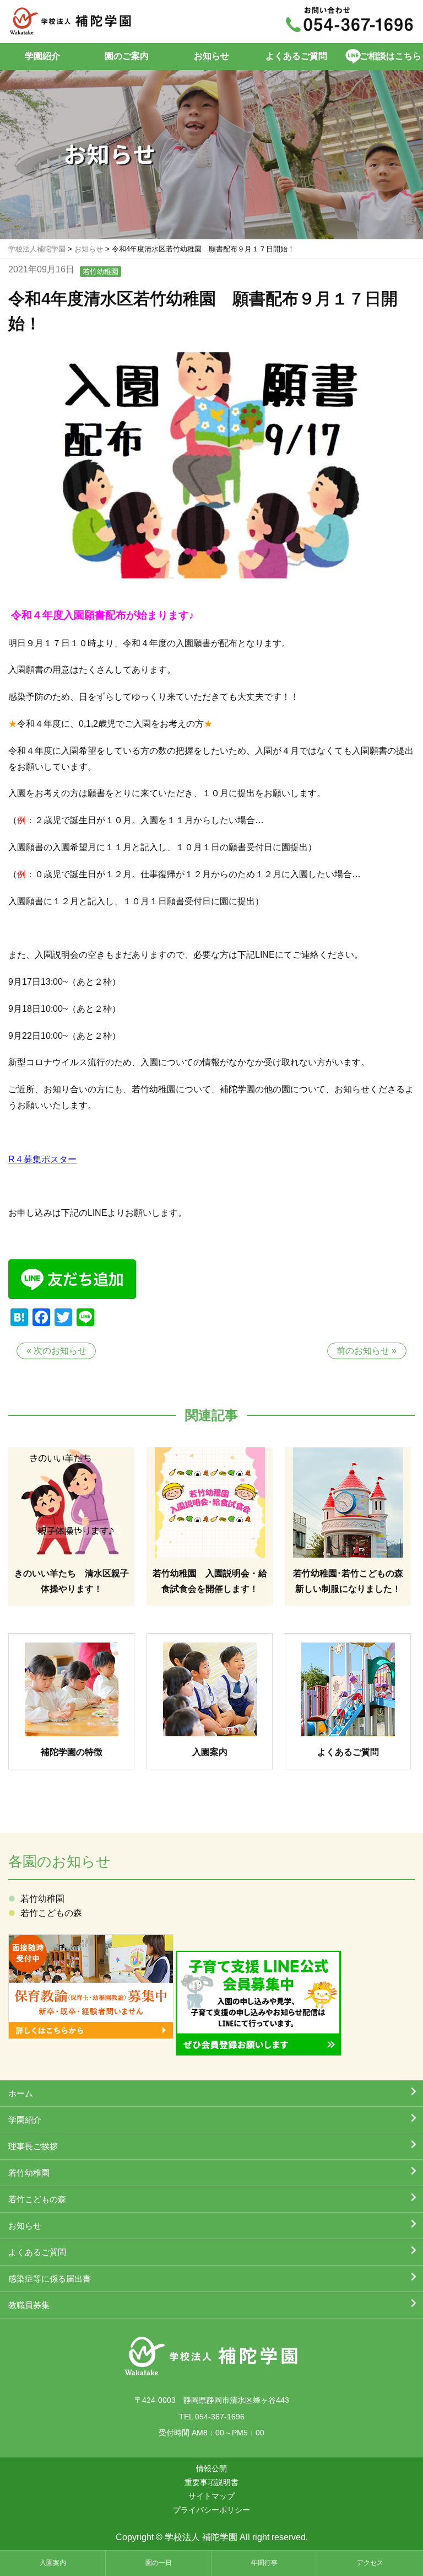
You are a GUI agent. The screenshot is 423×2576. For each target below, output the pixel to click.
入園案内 (53, 2563)
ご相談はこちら (391, 56)
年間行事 (264, 2563)
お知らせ (211, 56)
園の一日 (159, 2563)
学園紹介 (42, 56)
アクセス (370, 2563)
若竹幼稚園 (101, 272)
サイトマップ (211, 2496)
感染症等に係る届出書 (50, 2279)
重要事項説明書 (211, 2482)
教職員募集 (29, 2305)
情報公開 (211, 2468)
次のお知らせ (60, 1351)
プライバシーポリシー (211, 2510)
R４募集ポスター (42, 1159)
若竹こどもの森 (51, 1913)
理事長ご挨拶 (33, 2146)
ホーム (21, 2093)
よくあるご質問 (296, 56)
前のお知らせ (363, 1351)
